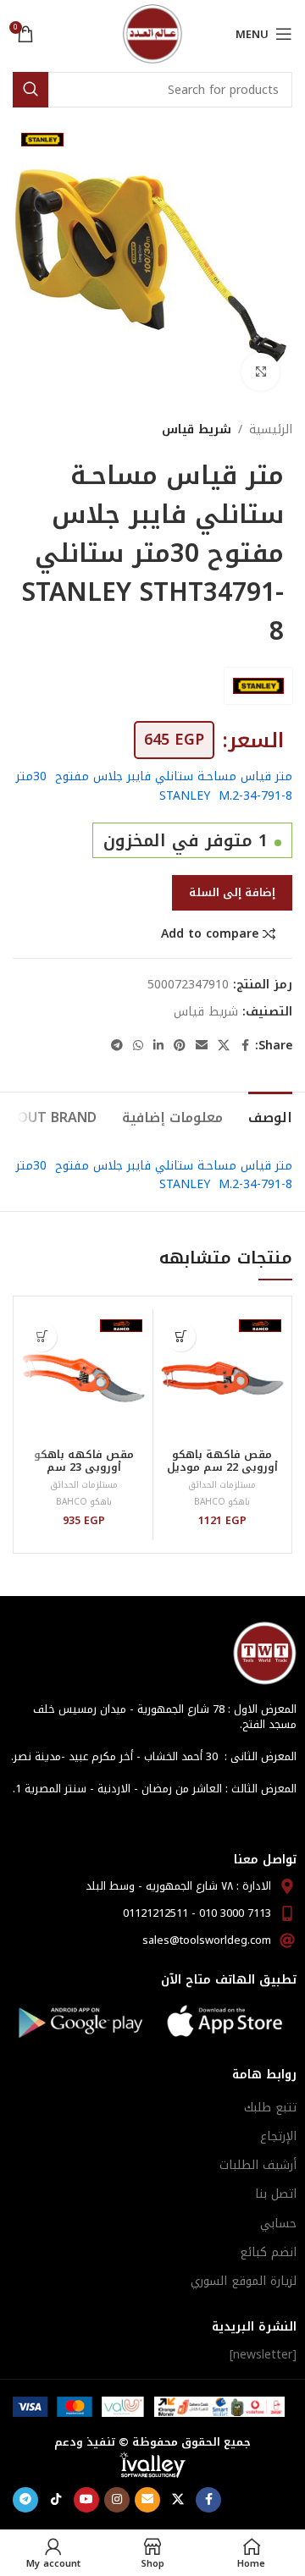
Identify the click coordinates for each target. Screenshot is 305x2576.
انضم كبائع (268, 2252)
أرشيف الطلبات (258, 2165)
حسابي (278, 2224)
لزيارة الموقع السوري (244, 2281)
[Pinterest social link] (180, 1046)
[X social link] (224, 1046)
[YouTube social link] (86, 2500)
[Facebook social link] (245, 1046)
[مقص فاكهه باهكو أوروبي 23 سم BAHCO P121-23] (83, 1378)
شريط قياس (197, 430)
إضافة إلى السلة (232, 892)
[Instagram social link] (117, 2500)
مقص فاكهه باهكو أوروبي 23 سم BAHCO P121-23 (84, 1467)
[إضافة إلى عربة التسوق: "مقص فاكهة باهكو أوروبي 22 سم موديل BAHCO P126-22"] (181, 1337)
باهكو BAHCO (222, 1502)
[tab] (270, 1115)
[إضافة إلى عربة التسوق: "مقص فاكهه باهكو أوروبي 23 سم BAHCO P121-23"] (42, 1337)
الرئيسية (271, 430)
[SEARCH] (30, 90)
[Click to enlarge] (261, 372)
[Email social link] (202, 1046)
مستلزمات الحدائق (222, 1485)
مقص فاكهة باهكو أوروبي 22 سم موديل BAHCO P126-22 (222, 1467)
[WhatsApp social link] (138, 1046)
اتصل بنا (276, 2194)
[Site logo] (152, 33)
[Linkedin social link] (158, 1046)
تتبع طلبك (270, 2108)
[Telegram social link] (117, 1046)
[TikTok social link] (56, 2500)
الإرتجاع (278, 2136)
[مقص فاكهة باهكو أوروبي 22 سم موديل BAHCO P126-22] (222, 1378)
